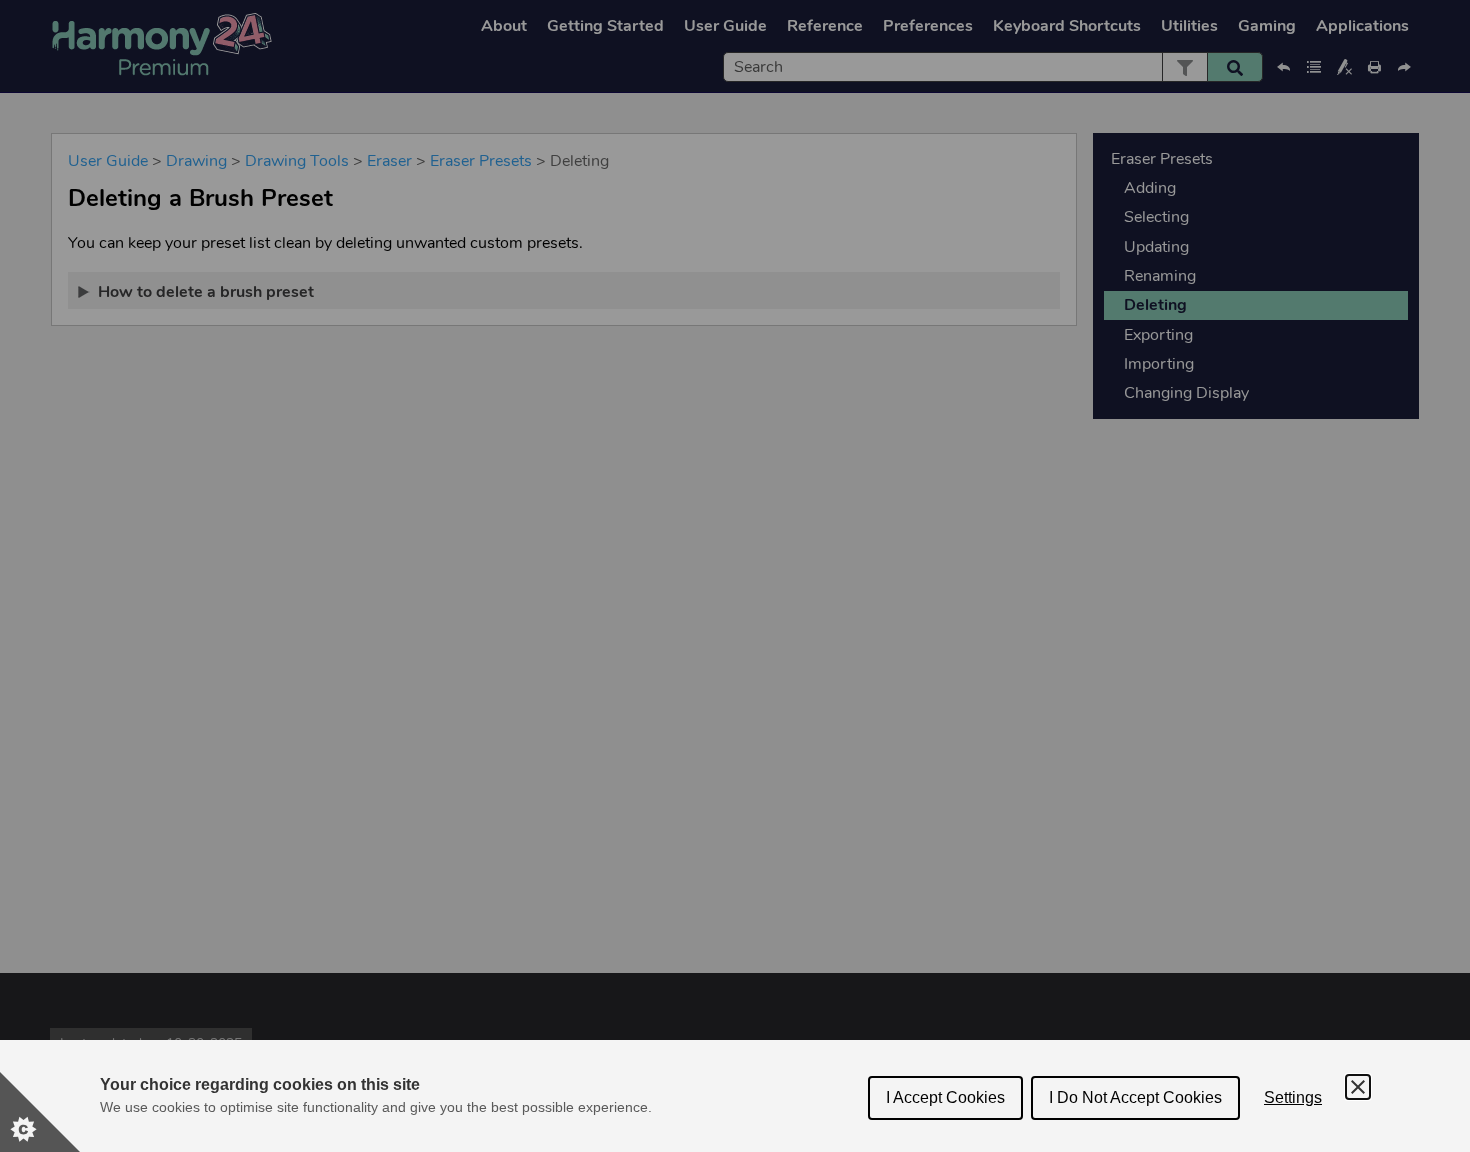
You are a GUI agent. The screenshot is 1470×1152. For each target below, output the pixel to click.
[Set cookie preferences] (40, 1112)
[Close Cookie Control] (1358, 1087)
